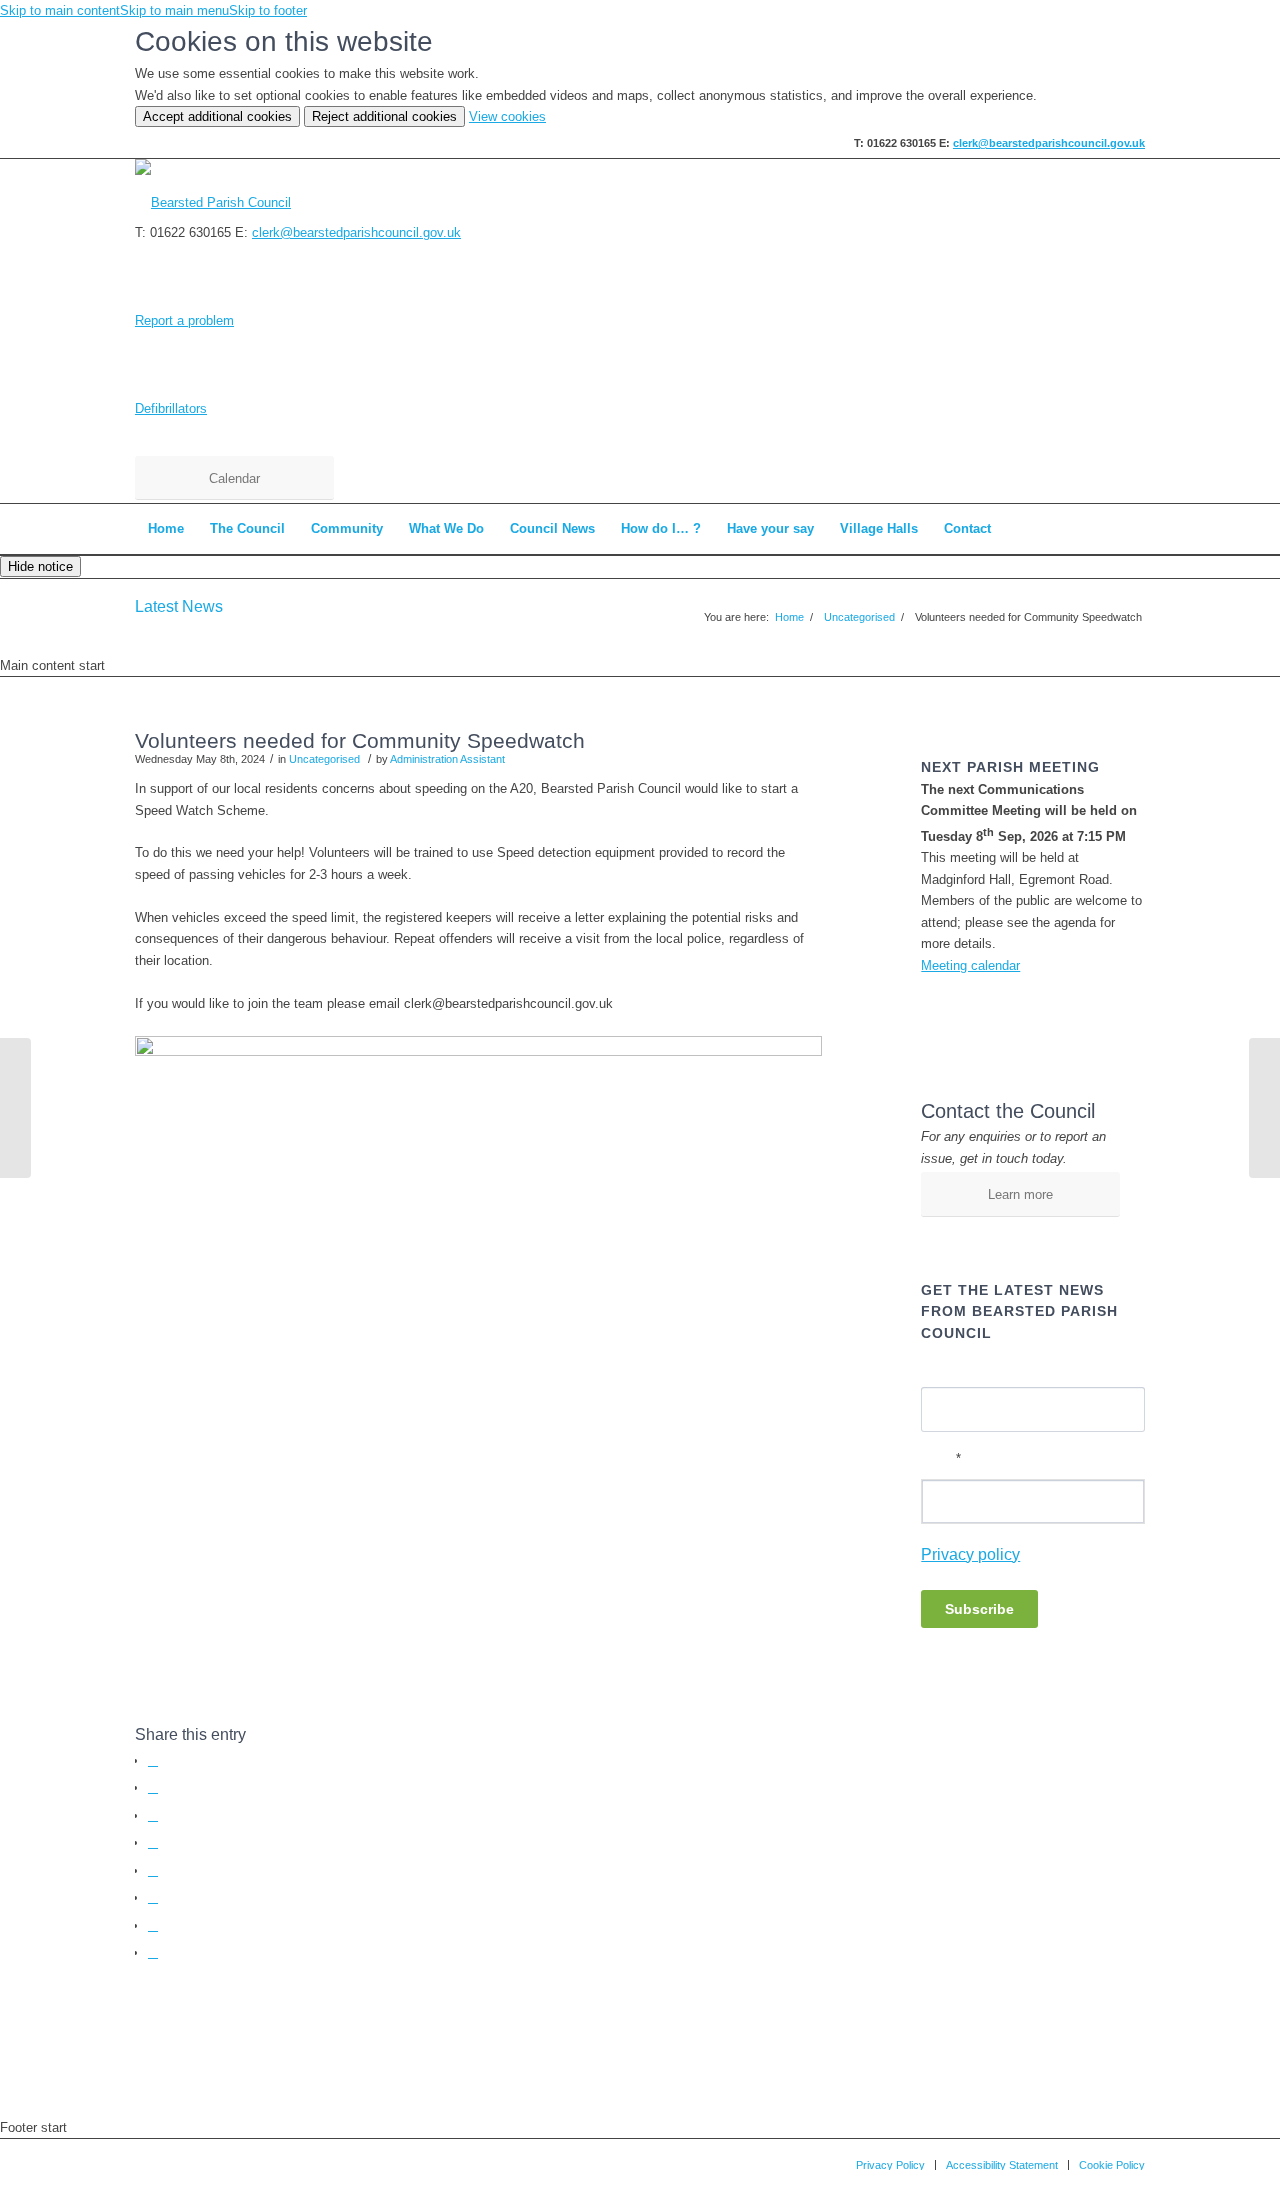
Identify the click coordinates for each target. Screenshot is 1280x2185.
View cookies (507, 116)
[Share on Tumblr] (153, 1897)
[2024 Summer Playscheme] (15, 1108)
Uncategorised (324, 759)
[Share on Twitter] (153, 1787)
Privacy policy (970, 1554)
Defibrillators (171, 408)
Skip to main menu (174, 10)
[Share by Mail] (153, 1952)
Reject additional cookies (384, 116)
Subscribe (979, 1609)
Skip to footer (268, 10)
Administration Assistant (447, 759)
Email (941, 1458)
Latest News (179, 606)
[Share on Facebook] (153, 1760)
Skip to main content (60, 10)
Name (938, 1368)
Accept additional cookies (217, 116)
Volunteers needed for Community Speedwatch (360, 740)
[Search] (1132, 529)
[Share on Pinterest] (153, 1842)
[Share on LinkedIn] (153, 1870)
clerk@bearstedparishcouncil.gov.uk (1049, 143)
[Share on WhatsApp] (153, 1815)
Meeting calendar (970, 965)
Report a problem (184, 320)
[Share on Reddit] (153, 1925)
